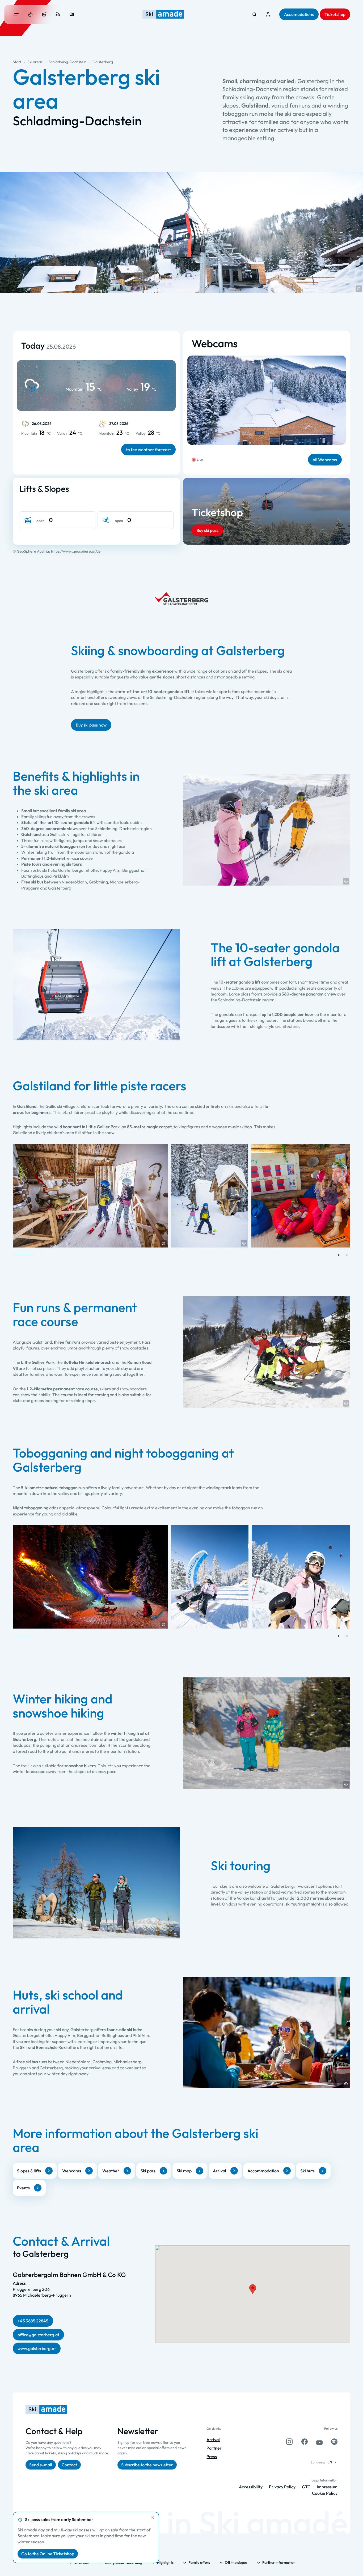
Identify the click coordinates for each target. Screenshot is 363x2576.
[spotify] (334, 2442)
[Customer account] (268, 14)
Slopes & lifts (29, 2171)
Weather (111, 2171)
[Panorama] (72, 14)
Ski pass (148, 2171)
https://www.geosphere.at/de (76, 551)
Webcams (72, 2171)
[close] (153, 2518)
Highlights (165, 2562)
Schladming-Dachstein (67, 62)
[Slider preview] (339, 1255)
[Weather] (30, 14)
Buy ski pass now (91, 725)
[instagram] (289, 2442)
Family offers (199, 2562)
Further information (279, 2562)
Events (23, 2188)
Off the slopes (236, 2562)
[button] (359, 289)
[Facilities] (44, 14)
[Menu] (16, 14)
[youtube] (319, 2442)
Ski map (184, 2171)
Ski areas (35, 62)
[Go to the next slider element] (347, 1255)
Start (17, 62)
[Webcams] (58, 14)
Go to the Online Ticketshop (48, 2554)
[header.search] (254, 14)
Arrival (220, 2171)
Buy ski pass (207, 530)
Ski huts (307, 2171)
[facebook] (305, 2442)
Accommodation (263, 2171)
